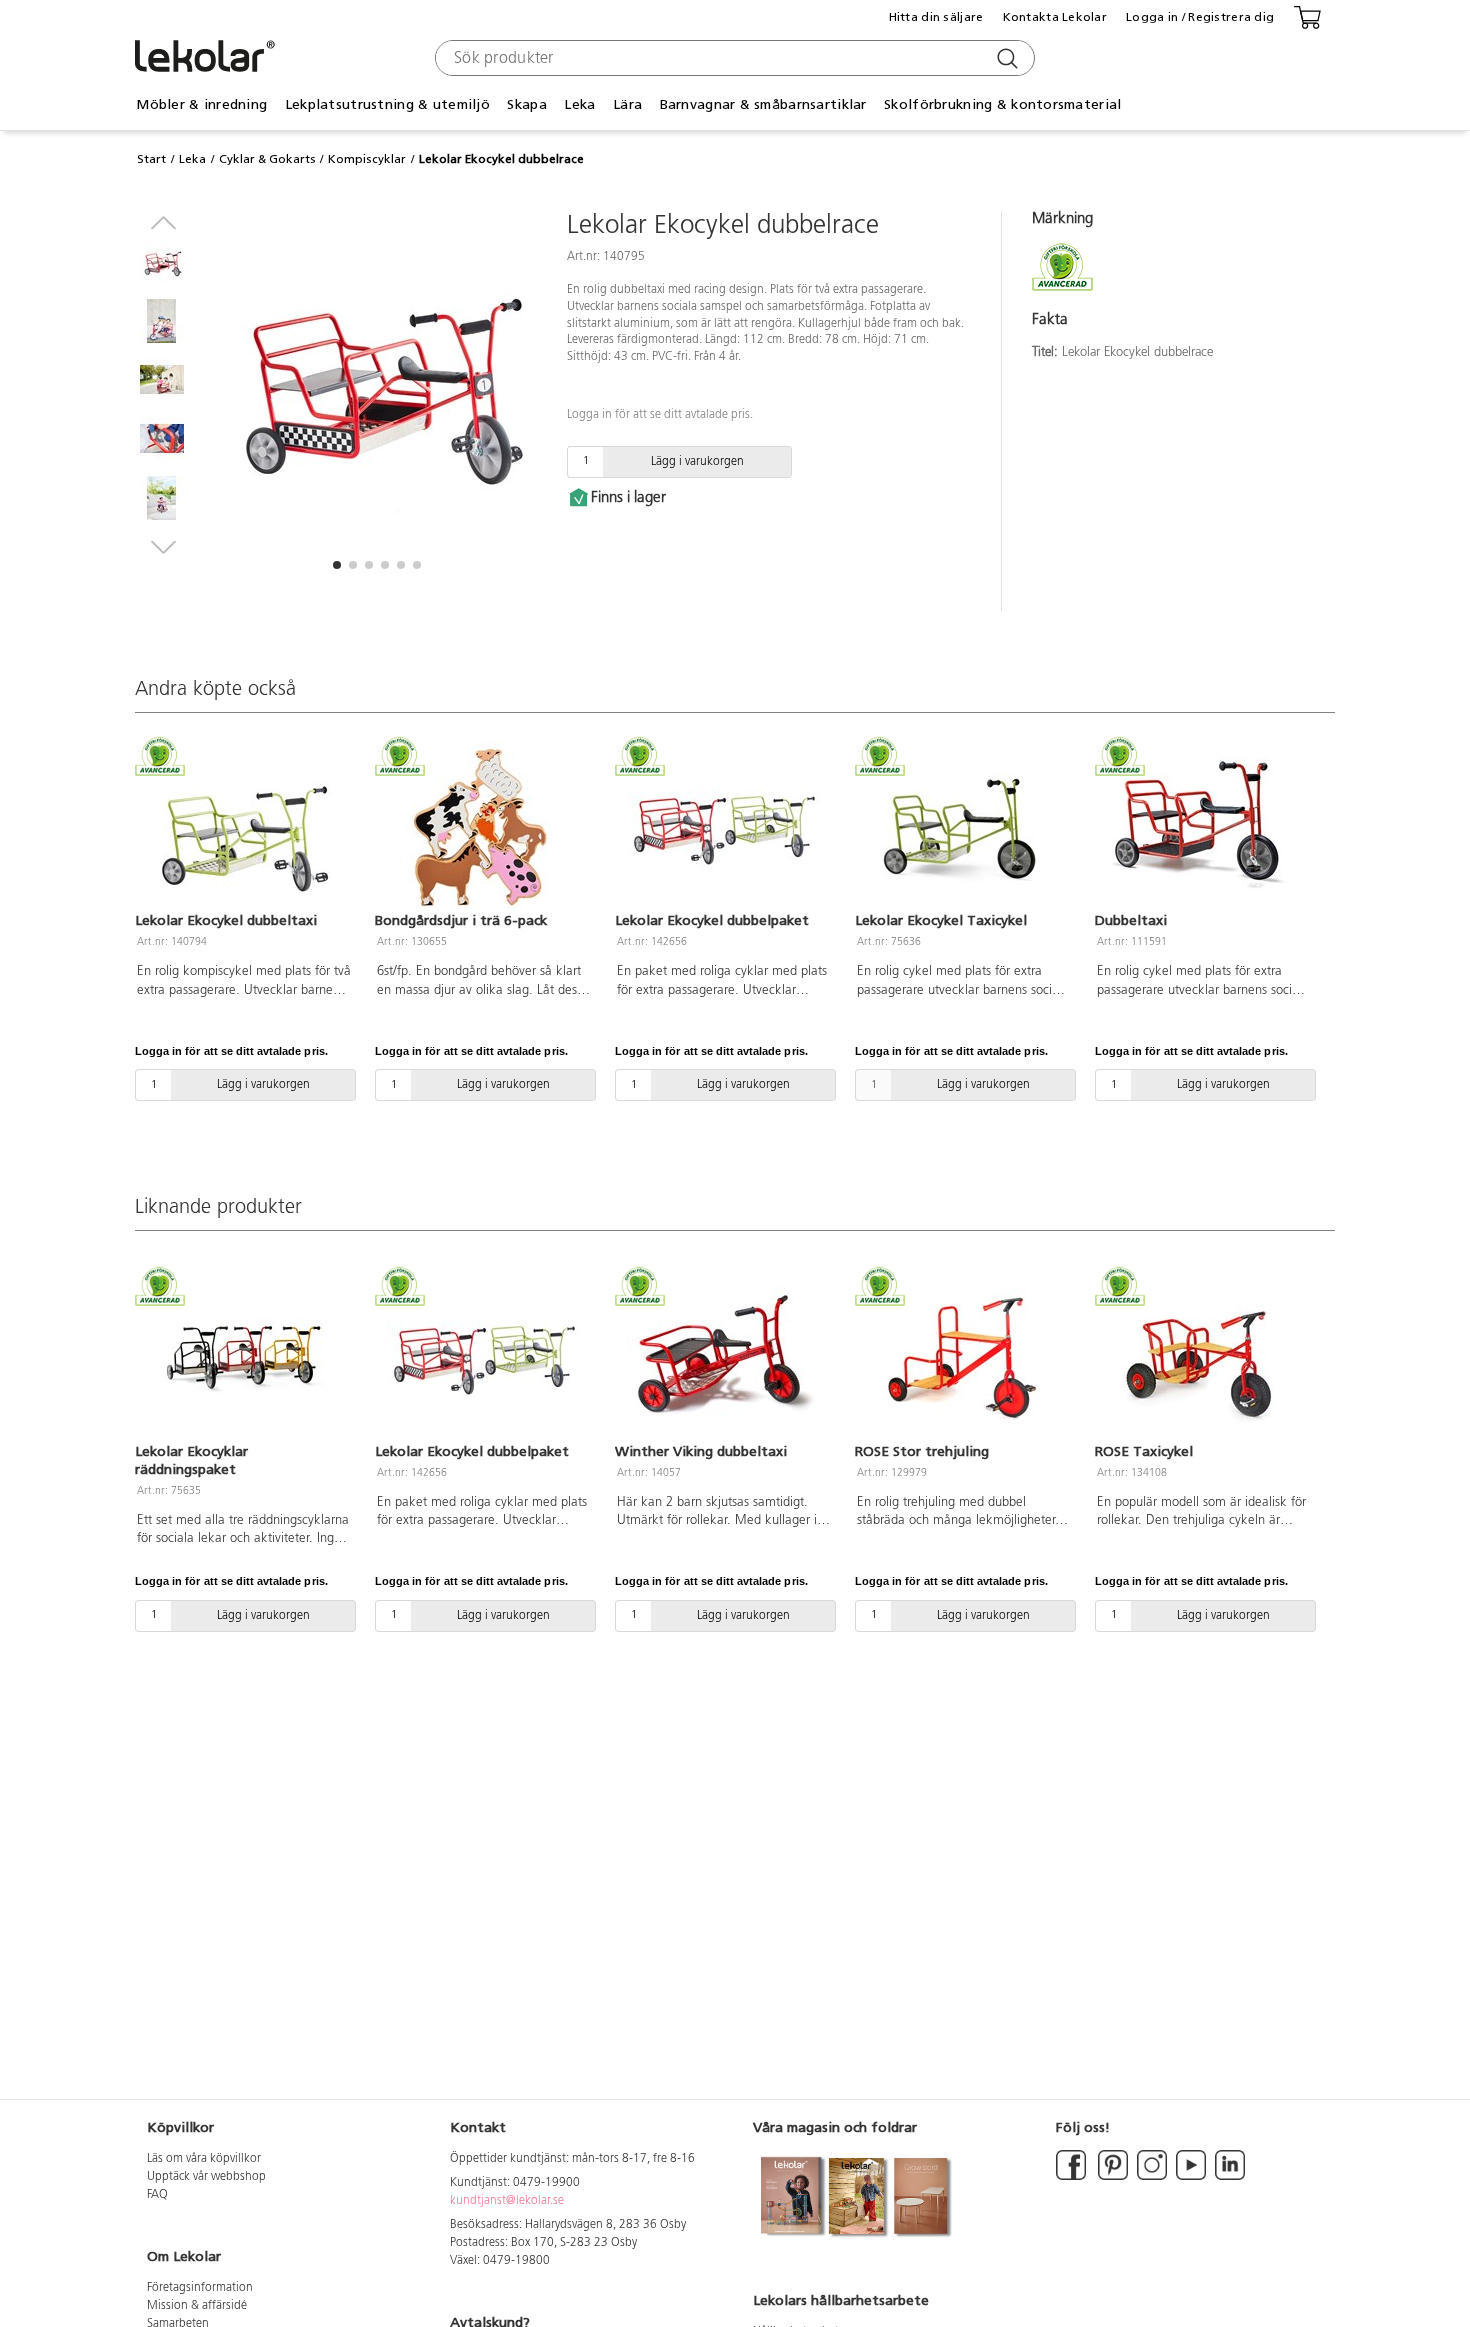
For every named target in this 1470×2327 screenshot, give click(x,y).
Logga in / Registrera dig (1200, 17)
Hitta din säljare (936, 17)
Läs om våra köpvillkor (204, 2159)
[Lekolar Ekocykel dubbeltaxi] (243, 826)
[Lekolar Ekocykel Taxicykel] (963, 826)
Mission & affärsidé (197, 2306)
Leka (192, 159)
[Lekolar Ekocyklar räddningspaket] (243, 1356)
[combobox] (732, 58)
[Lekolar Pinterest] (1111, 2177)
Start (151, 159)
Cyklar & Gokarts (267, 159)
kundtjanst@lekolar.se (507, 2201)
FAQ (157, 2195)
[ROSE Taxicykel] (1203, 1356)
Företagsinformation (200, 2288)
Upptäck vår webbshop (206, 2177)
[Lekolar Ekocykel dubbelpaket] (723, 826)
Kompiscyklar (367, 159)
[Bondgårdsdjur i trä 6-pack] (483, 826)
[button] (337, 565)
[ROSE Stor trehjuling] (963, 1356)
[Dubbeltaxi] (1203, 826)
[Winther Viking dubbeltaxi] (723, 1356)
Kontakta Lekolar (1055, 17)
